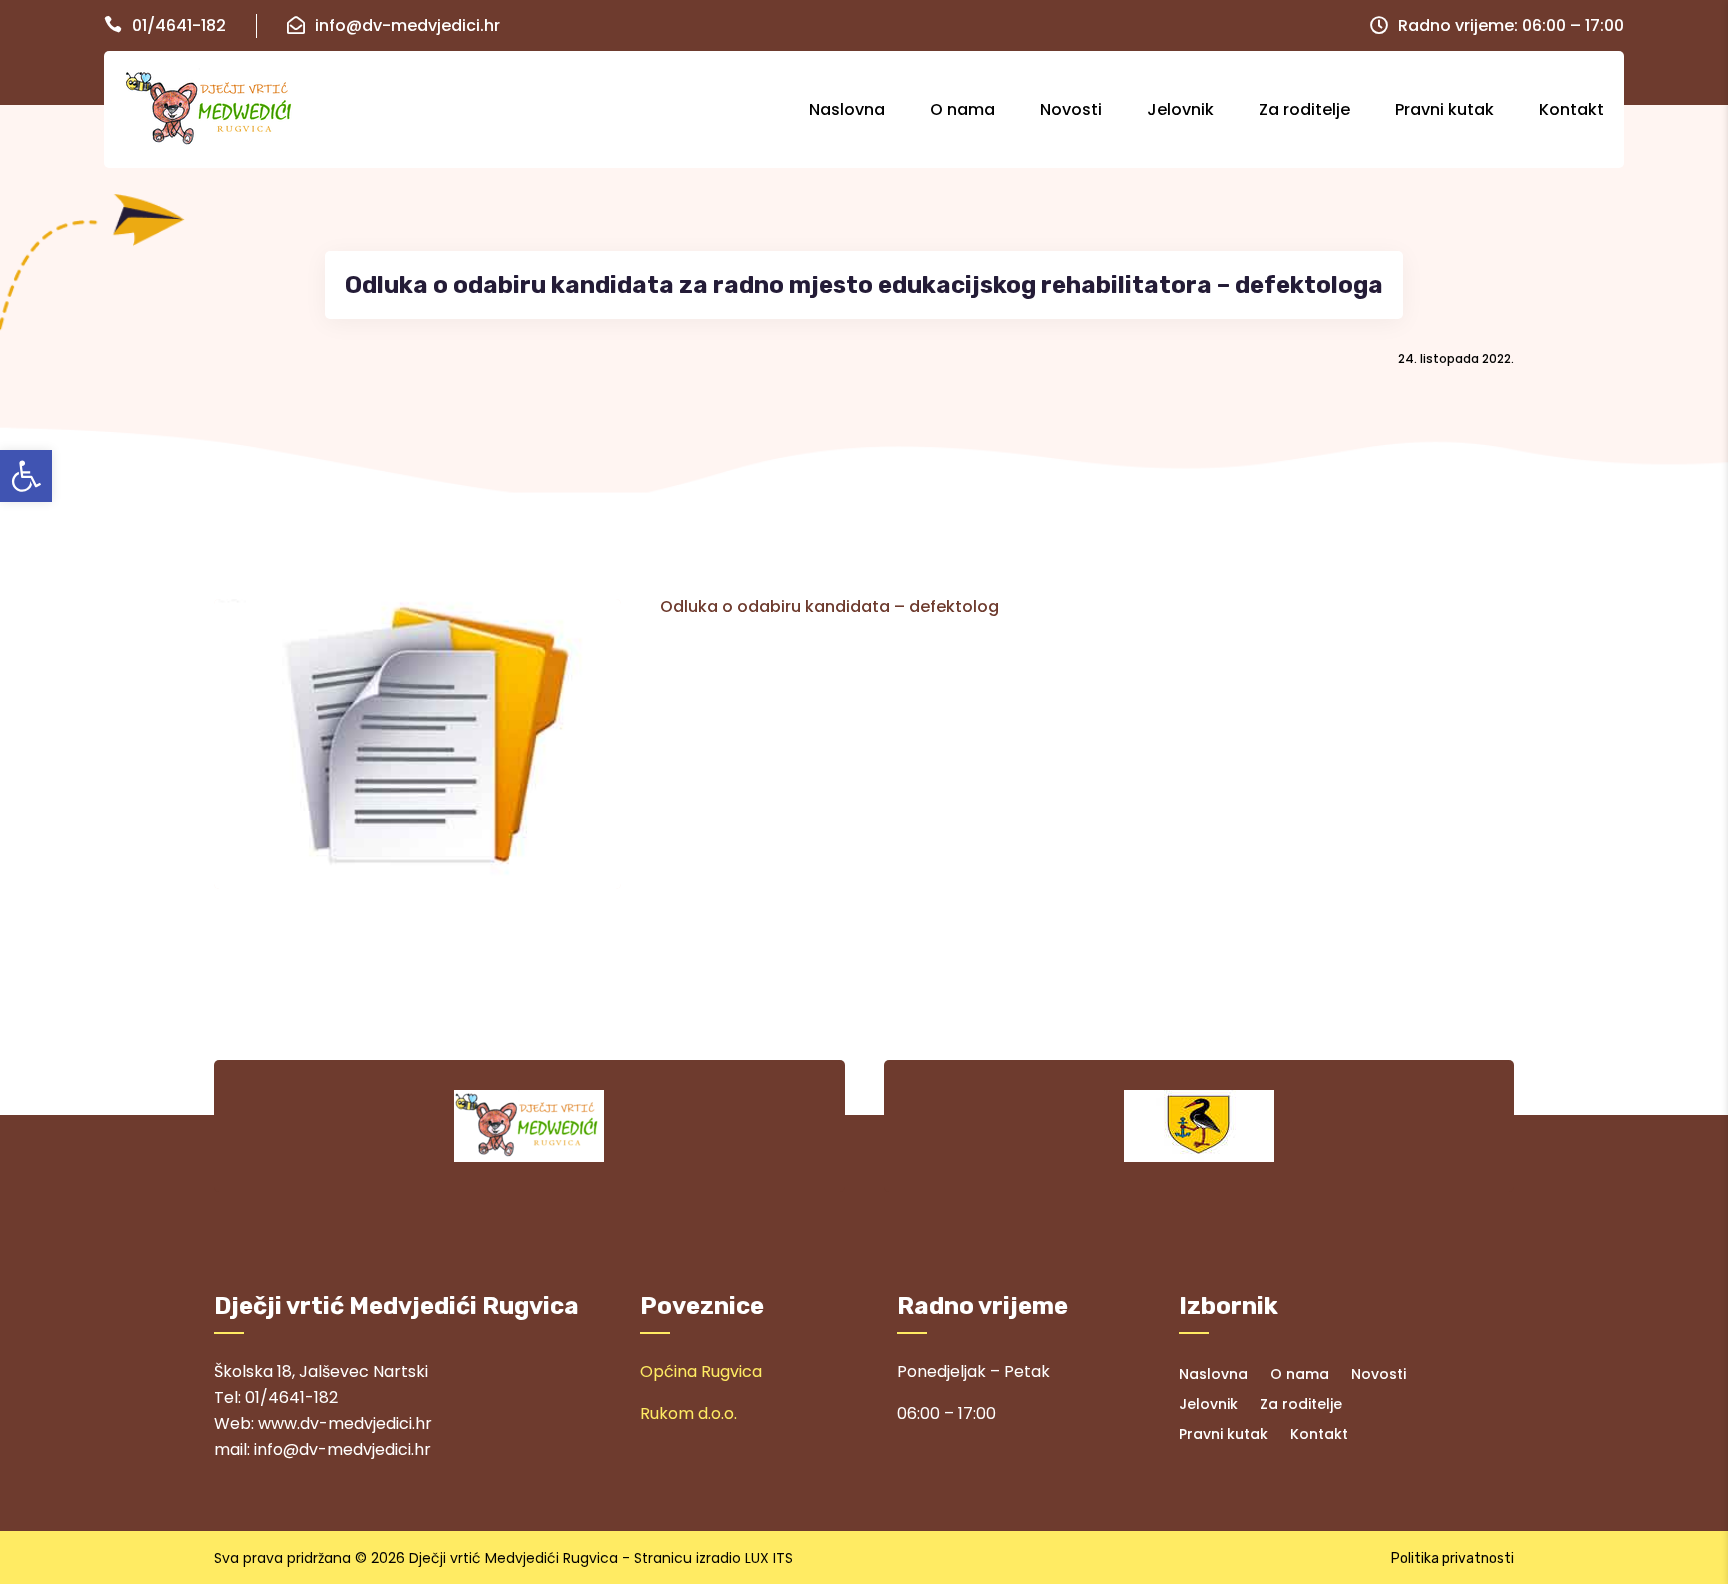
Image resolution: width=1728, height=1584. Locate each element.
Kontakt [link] (1571, 109)
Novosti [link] (1071, 109)
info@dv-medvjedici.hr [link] (407, 25)
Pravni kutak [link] (1444, 109)
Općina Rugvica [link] (701, 1371)
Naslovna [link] (847, 109)
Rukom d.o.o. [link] (688, 1413)
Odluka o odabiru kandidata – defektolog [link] (829, 606)
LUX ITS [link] (769, 1558)
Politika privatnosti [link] (1452, 1558)
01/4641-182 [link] (179, 25)
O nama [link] (962, 109)
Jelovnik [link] (1180, 109)
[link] (26, 476)
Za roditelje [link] (1304, 109)
